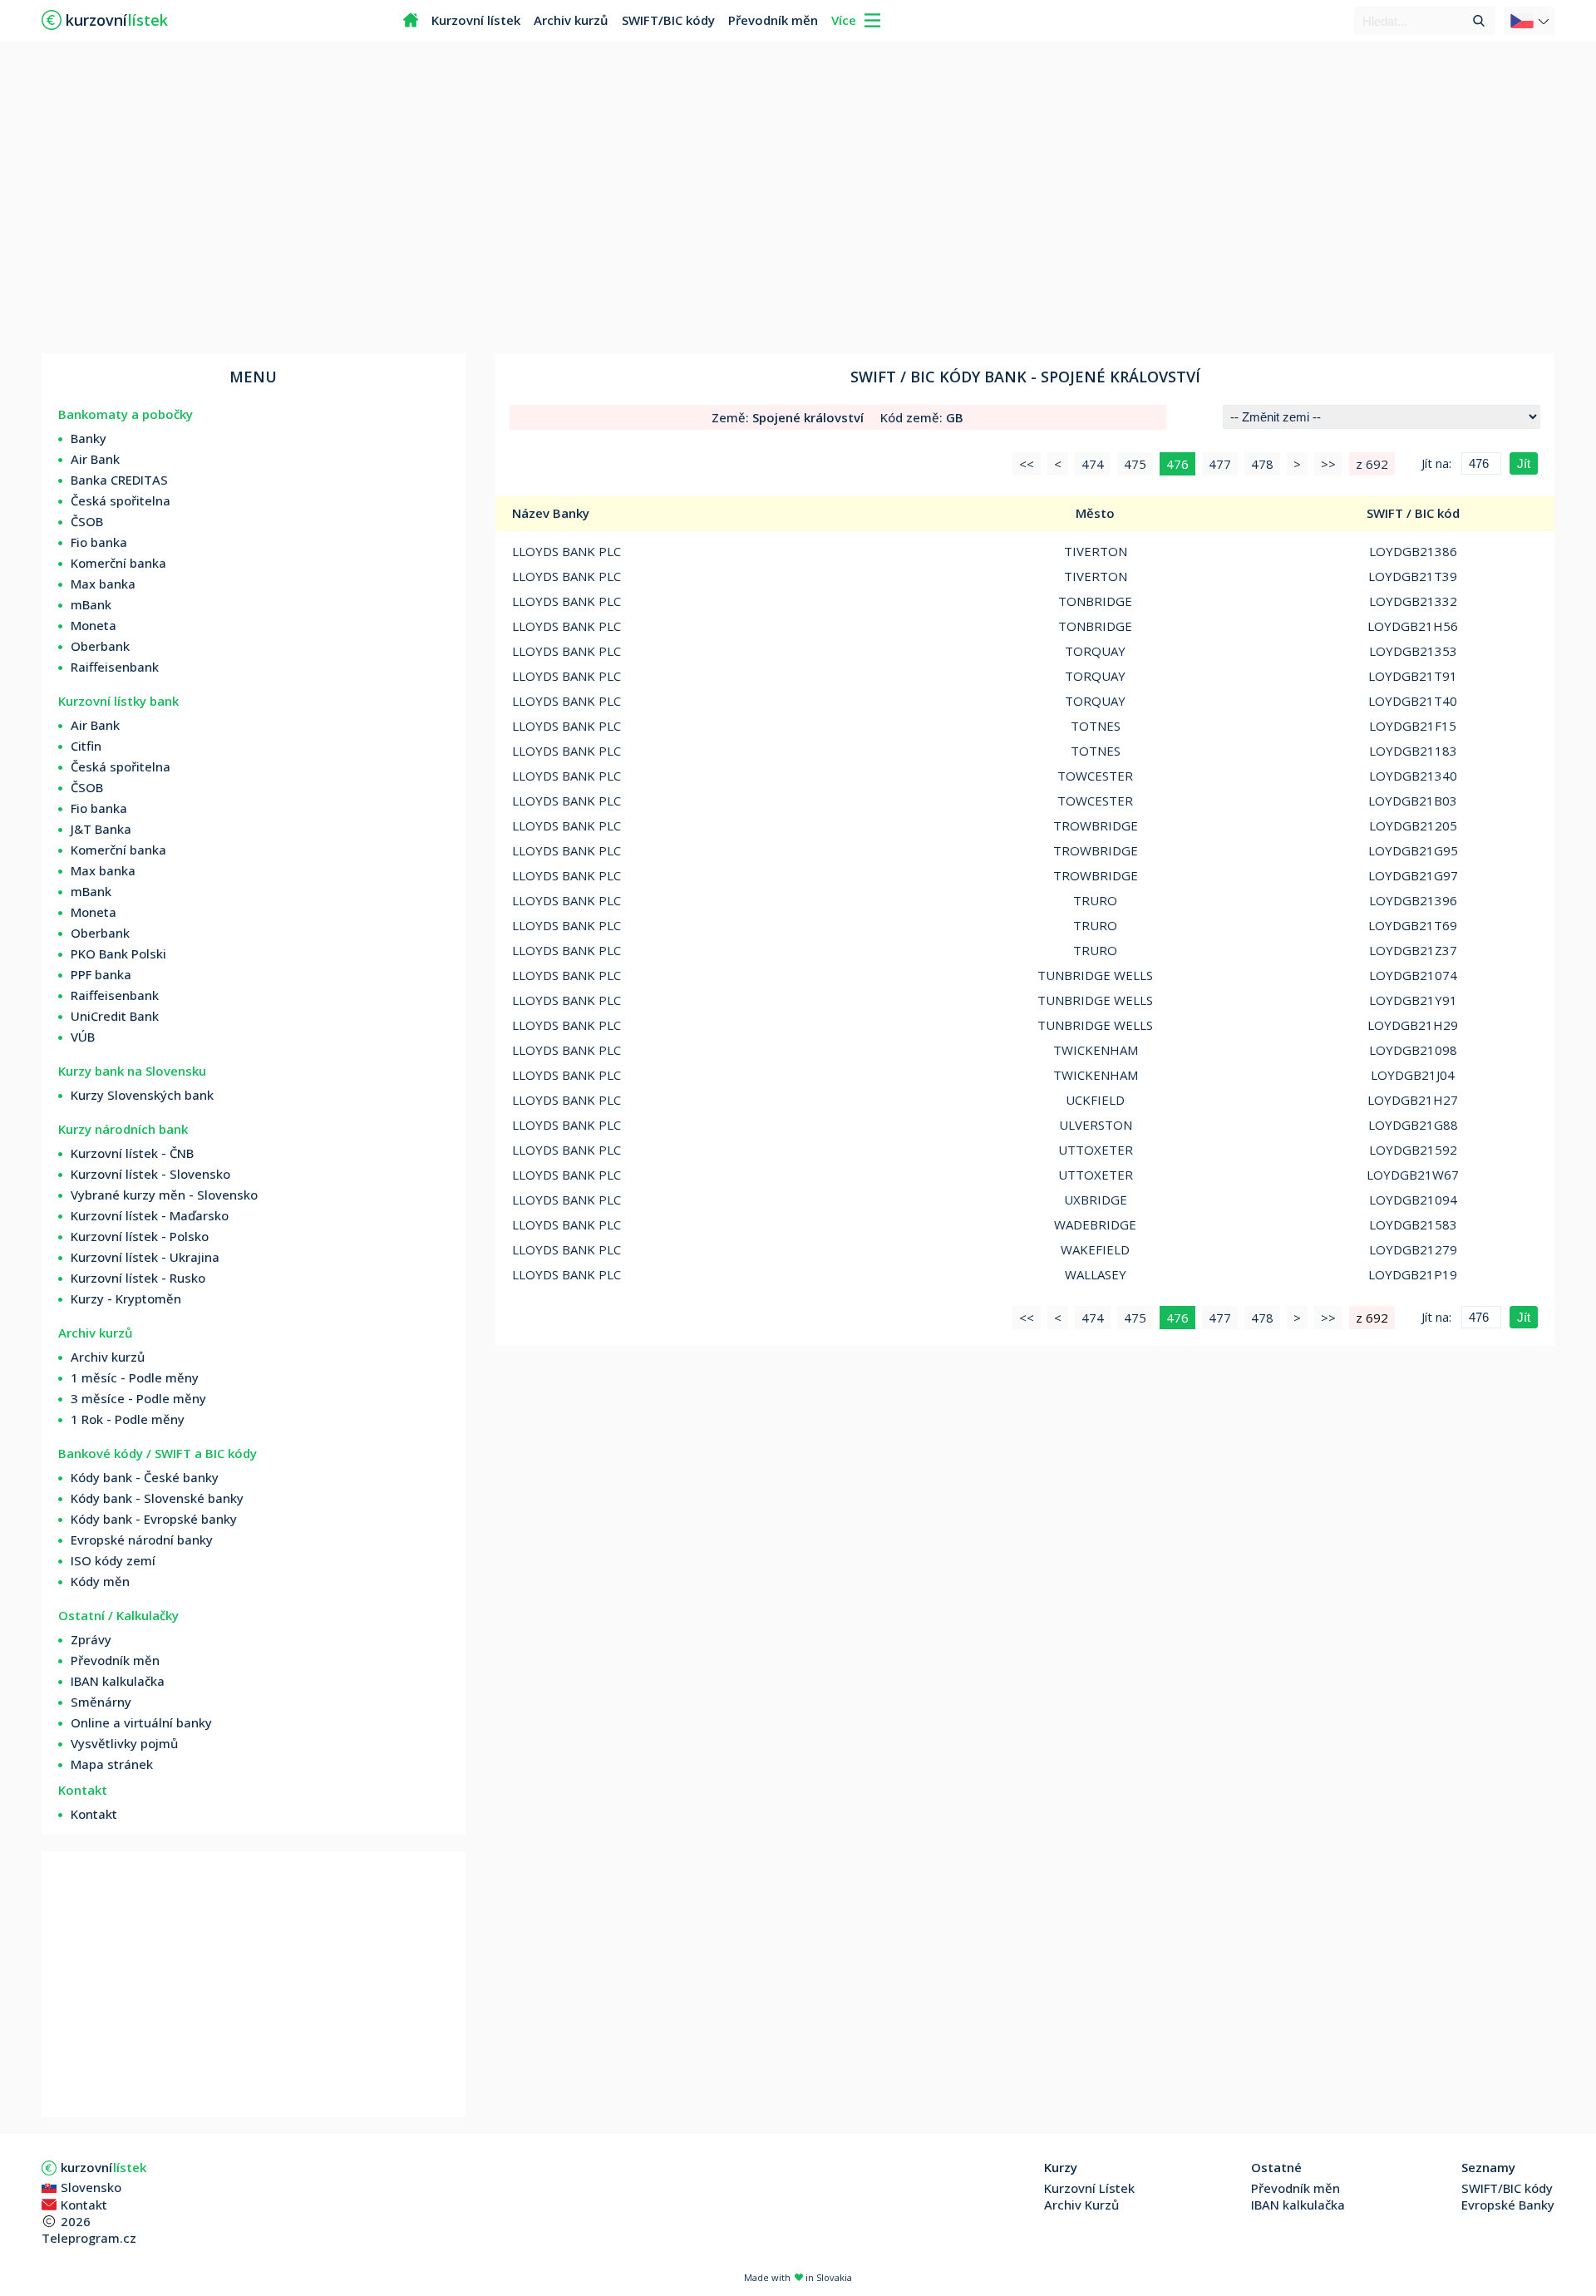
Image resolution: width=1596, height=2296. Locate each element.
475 (1135, 464)
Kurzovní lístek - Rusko (138, 1278)
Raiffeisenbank (115, 667)
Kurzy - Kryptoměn (126, 1298)
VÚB (83, 1037)
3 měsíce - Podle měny (138, 1398)
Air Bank (95, 459)
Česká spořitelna (121, 500)
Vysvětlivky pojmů (124, 1743)
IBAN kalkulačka (118, 1681)
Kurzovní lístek (476, 20)
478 (1262, 464)
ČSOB (87, 521)
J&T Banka (101, 829)
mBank (91, 604)
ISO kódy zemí (113, 1560)
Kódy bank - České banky (145, 1477)
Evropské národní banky (142, 1540)
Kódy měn (100, 1581)
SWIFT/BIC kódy (668, 20)
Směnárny (101, 1702)
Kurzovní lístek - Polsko (140, 1236)
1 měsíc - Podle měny (135, 1377)
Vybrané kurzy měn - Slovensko (164, 1195)
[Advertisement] (798, 200)
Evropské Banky (1508, 2205)
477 (1220, 464)
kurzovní (103, 2167)
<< (1027, 464)
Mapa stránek (112, 1764)
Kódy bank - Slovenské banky (157, 1498)
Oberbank (100, 646)
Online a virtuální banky (141, 1722)
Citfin (86, 746)
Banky (89, 438)
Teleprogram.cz (89, 2238)
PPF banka (101, 974)
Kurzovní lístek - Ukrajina (145, 1257)
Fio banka (99, 542)
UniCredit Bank (115, 1016)
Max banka (103, 584)
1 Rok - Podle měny (128, 1419)
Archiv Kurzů (1081, 2205)
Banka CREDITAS (119, 480)
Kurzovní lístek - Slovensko (150, 1174)
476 (1177, 464)
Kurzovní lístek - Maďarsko (150, 1215)
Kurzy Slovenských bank (142, 1095)
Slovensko (91, 2187)
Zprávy (91, 1639)
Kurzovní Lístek (1089, 2188)
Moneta (94, 625)
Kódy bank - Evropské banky (154, 1519)
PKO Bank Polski (118, 953)
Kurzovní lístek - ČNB (132, 1153)
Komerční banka (118, 563)
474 (1093, 464)
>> (1328, 464)
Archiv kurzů (571, 20)
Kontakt (94, 1814)
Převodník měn (773, 20)
